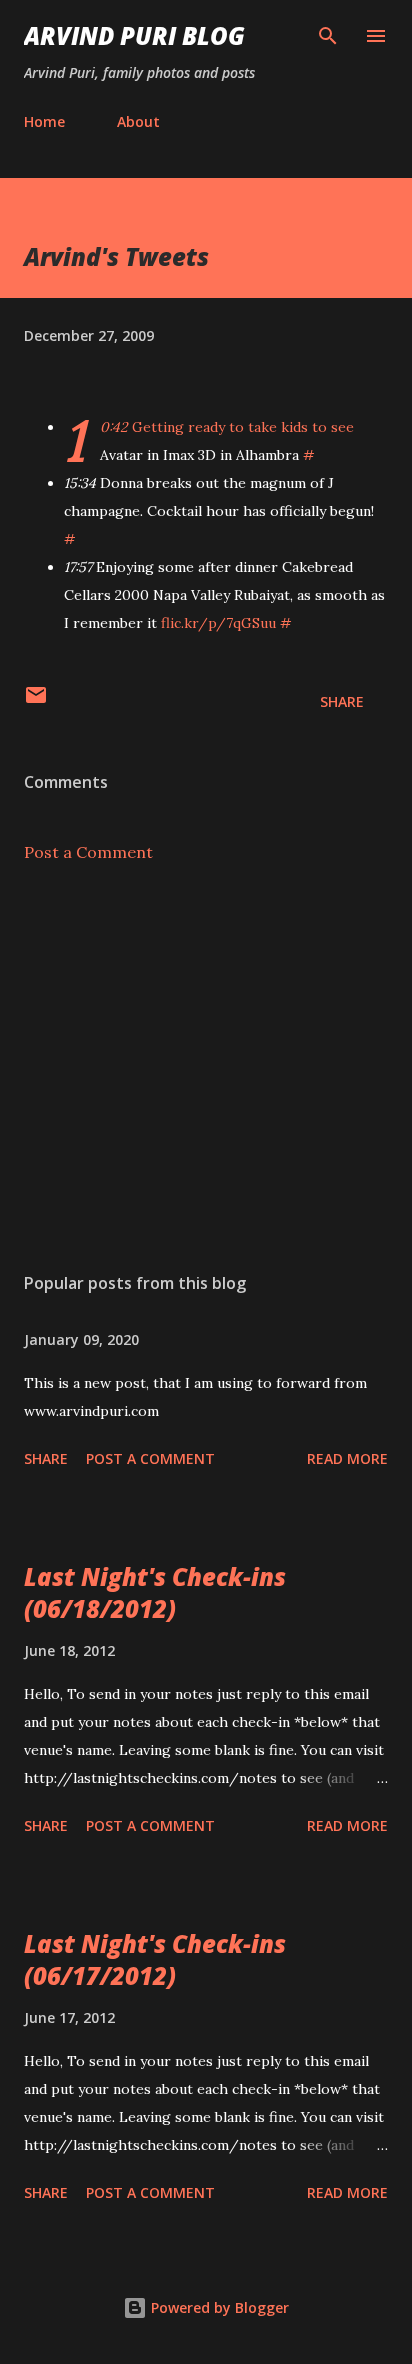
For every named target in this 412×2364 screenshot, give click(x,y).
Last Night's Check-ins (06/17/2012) (155, 1959)
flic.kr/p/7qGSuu (218, 623)
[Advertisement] (206, 1068)
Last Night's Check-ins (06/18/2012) (155, 1592)
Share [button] (342, 701)
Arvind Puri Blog (134, 35)
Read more (347, 1458)
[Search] (328, 36)
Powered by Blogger (218, 2307)
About (138, 121)
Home (44, 121)
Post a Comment (88, 852)
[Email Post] (36, 701)
